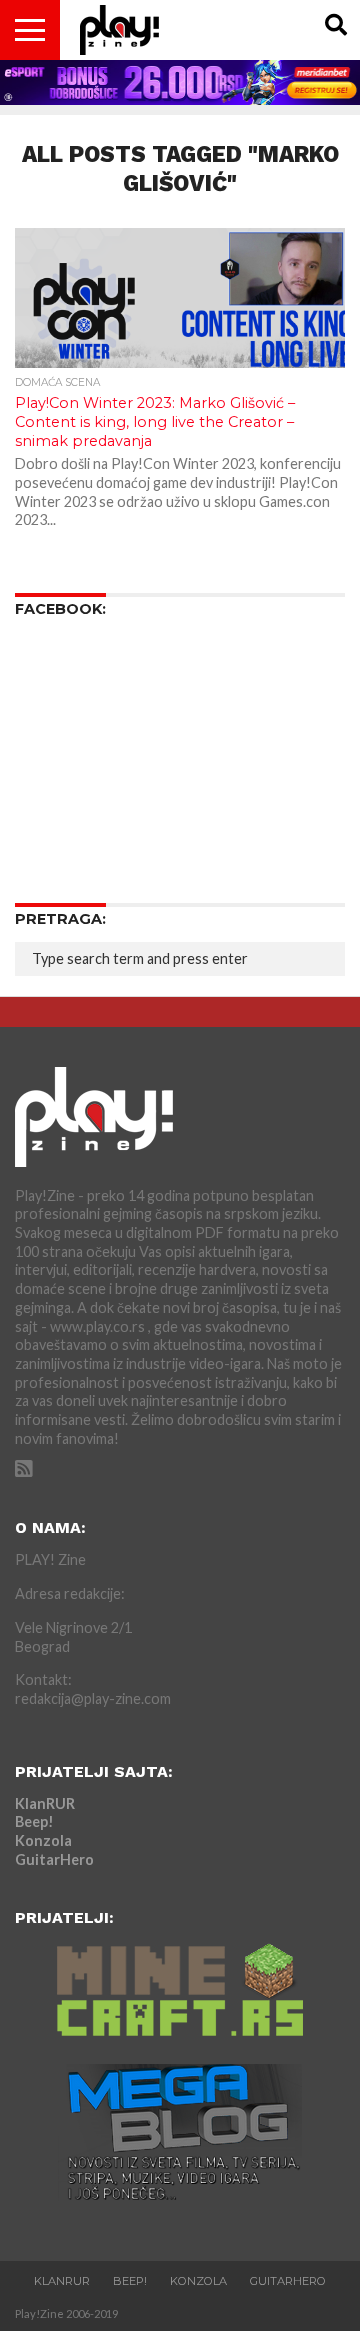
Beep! (34, 1821)
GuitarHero (54, 1859)
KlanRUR (45, 1803)
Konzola (43, 1840)
